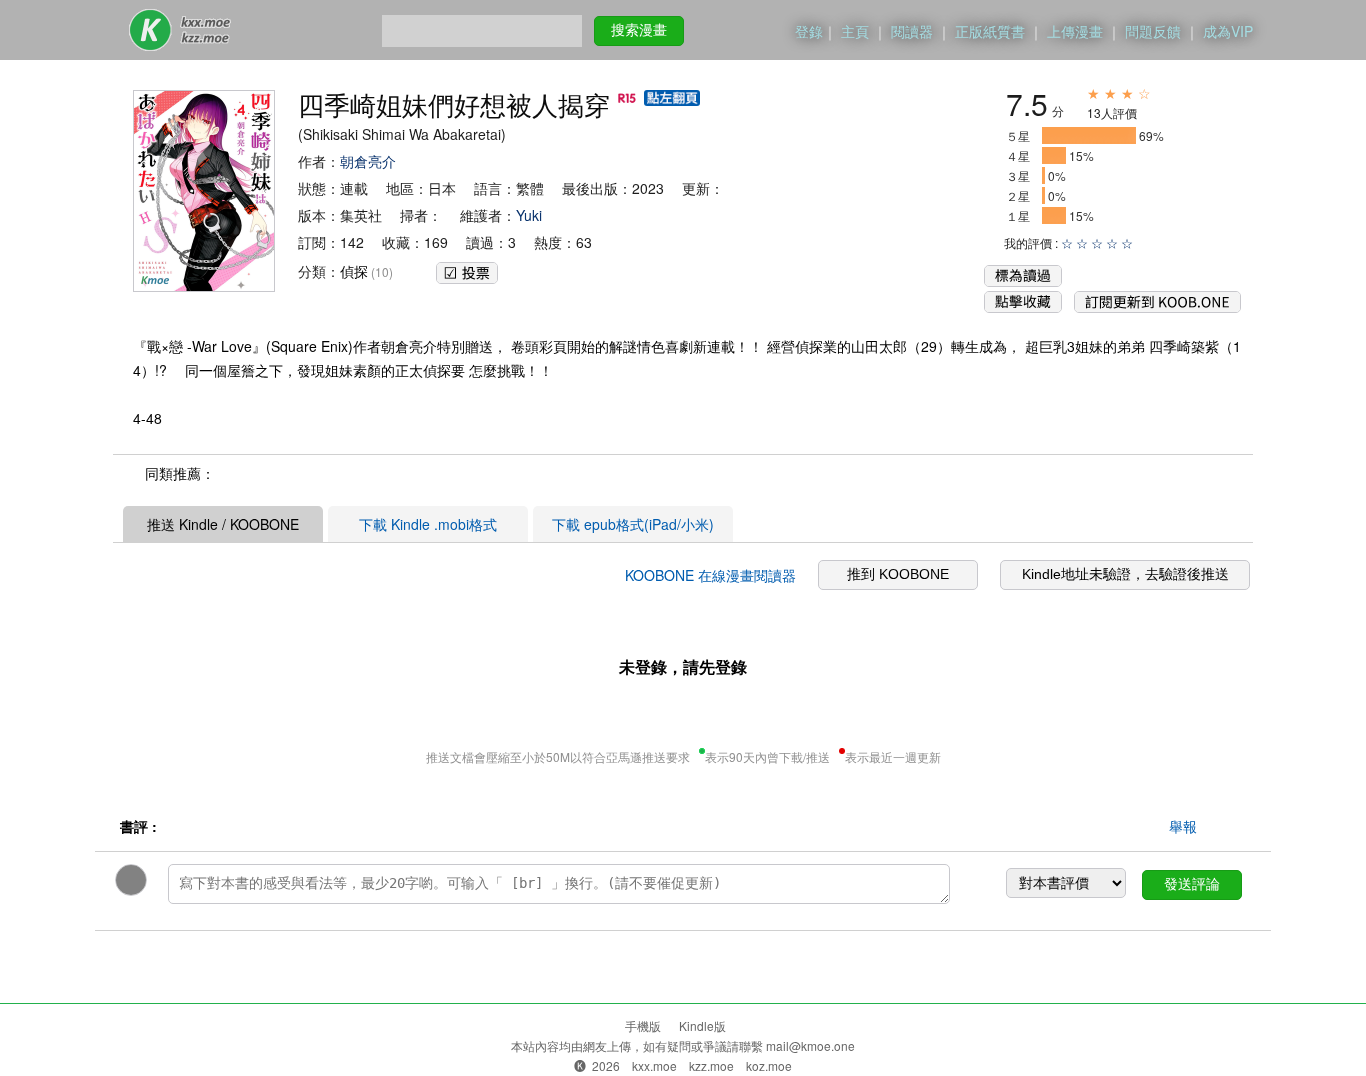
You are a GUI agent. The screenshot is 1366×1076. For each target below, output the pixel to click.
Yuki (529, 215)
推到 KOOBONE (898, 574)
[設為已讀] (1023, 281)
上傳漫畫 (1075, 31)
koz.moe (769, 1065)
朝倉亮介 (368, 161)
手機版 (643, 1025)
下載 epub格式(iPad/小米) (633, 524)
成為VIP (1228, 31)
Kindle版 (702, 1025)
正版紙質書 (990, 31)
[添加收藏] (1023, 307)
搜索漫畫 (639, 30)
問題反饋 (1153, 31)
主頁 (855, 31)
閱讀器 (912, 31)
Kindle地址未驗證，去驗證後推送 (1125, 574)
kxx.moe (654, 1065)
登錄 (809, 31)
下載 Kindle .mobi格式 (428, 524)
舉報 (1183, 826)
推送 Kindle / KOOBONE (223, 524)
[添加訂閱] (1157, 307)
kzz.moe (711, 1065)
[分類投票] (467, 269)
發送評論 (1192, 884)
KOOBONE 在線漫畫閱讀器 (710, 575)
